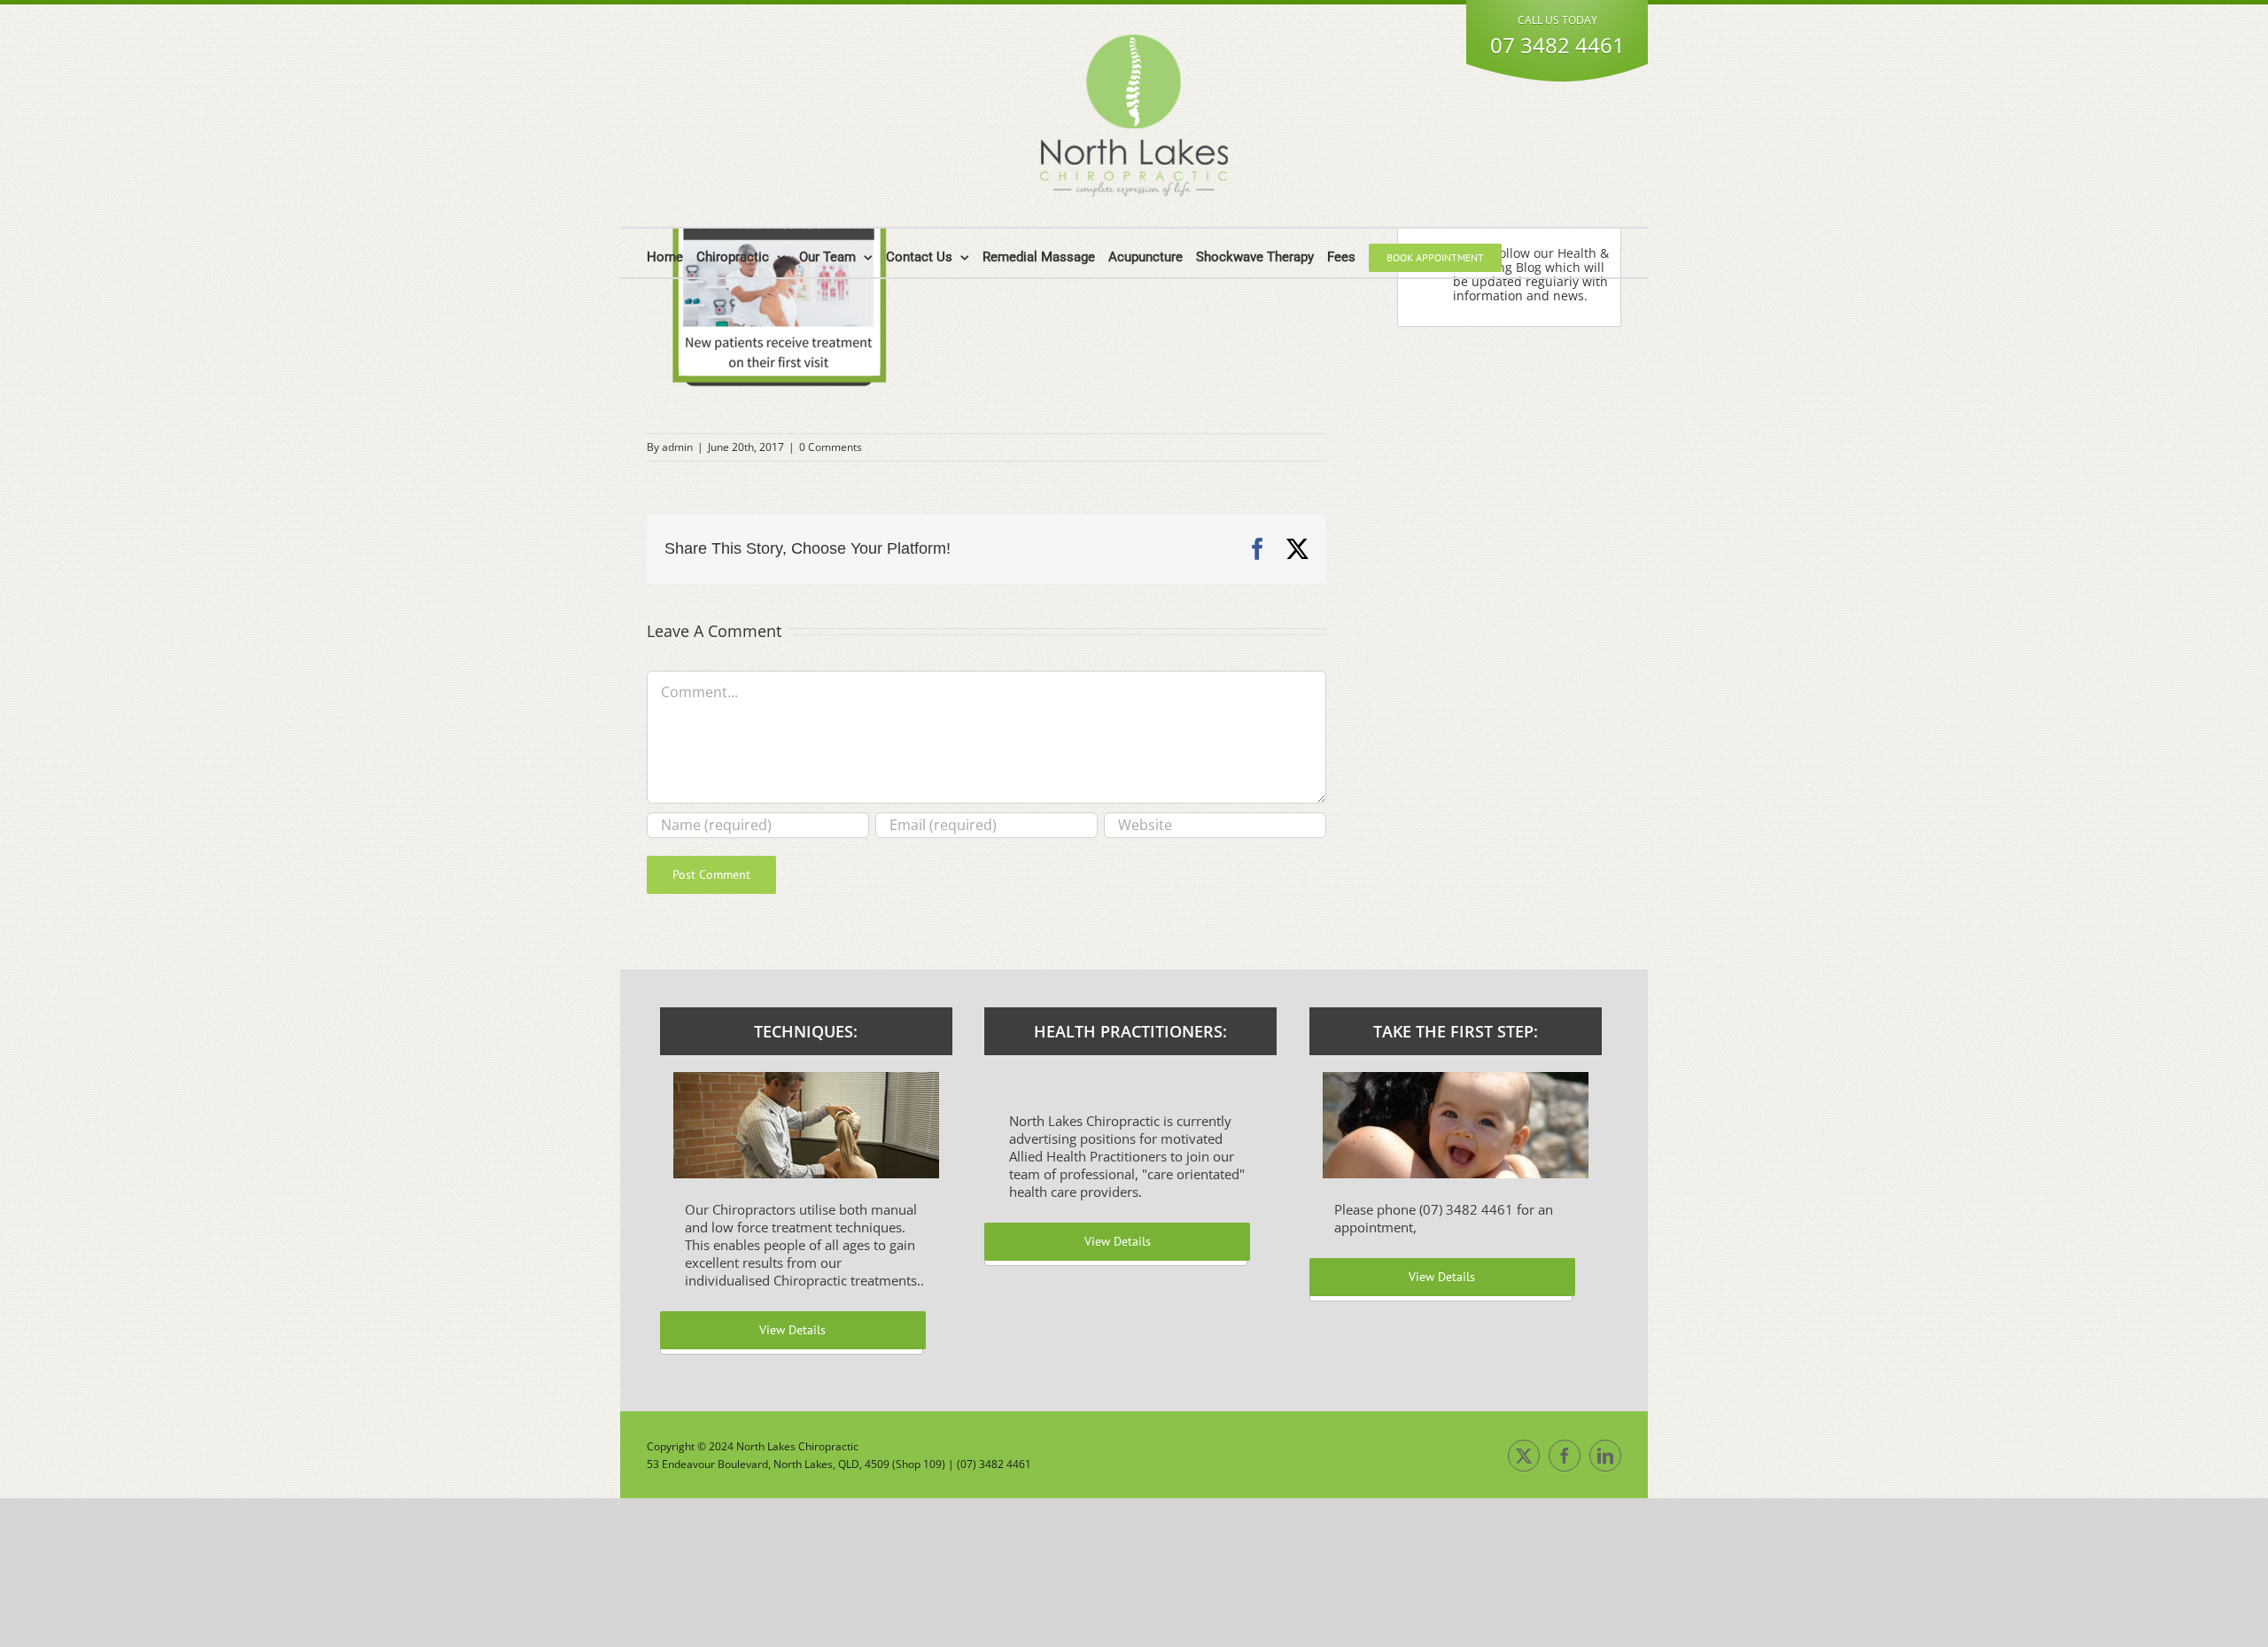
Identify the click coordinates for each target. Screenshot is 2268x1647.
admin (677, 447)
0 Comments (831, 447)
